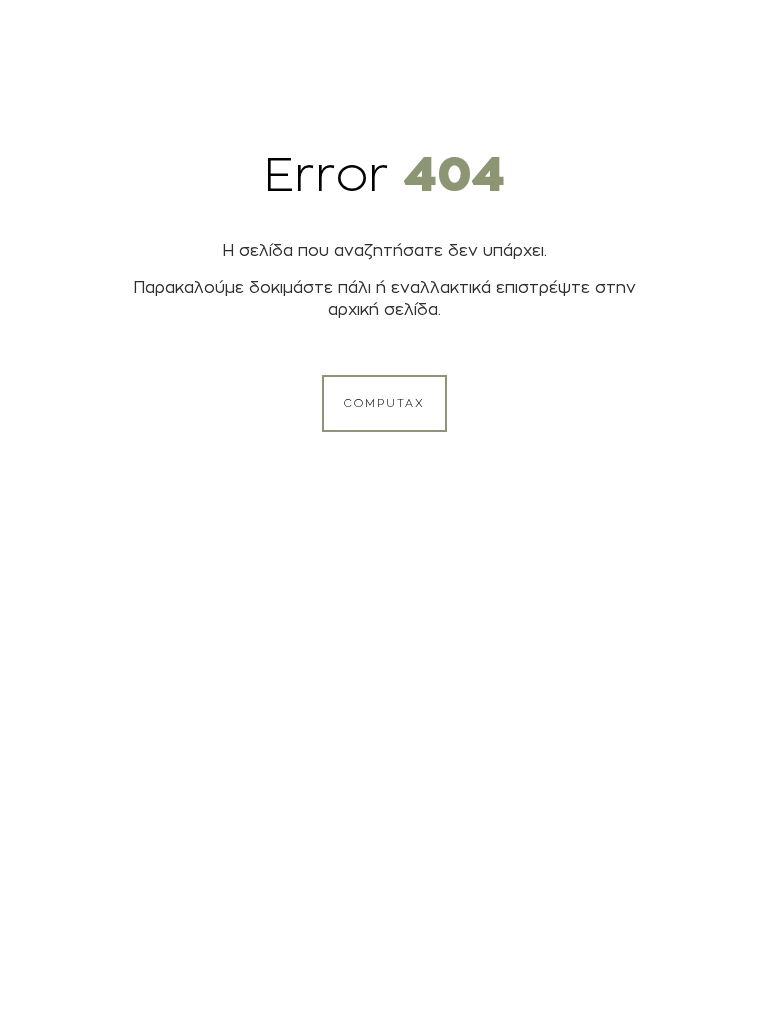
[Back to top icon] (672, 983)
